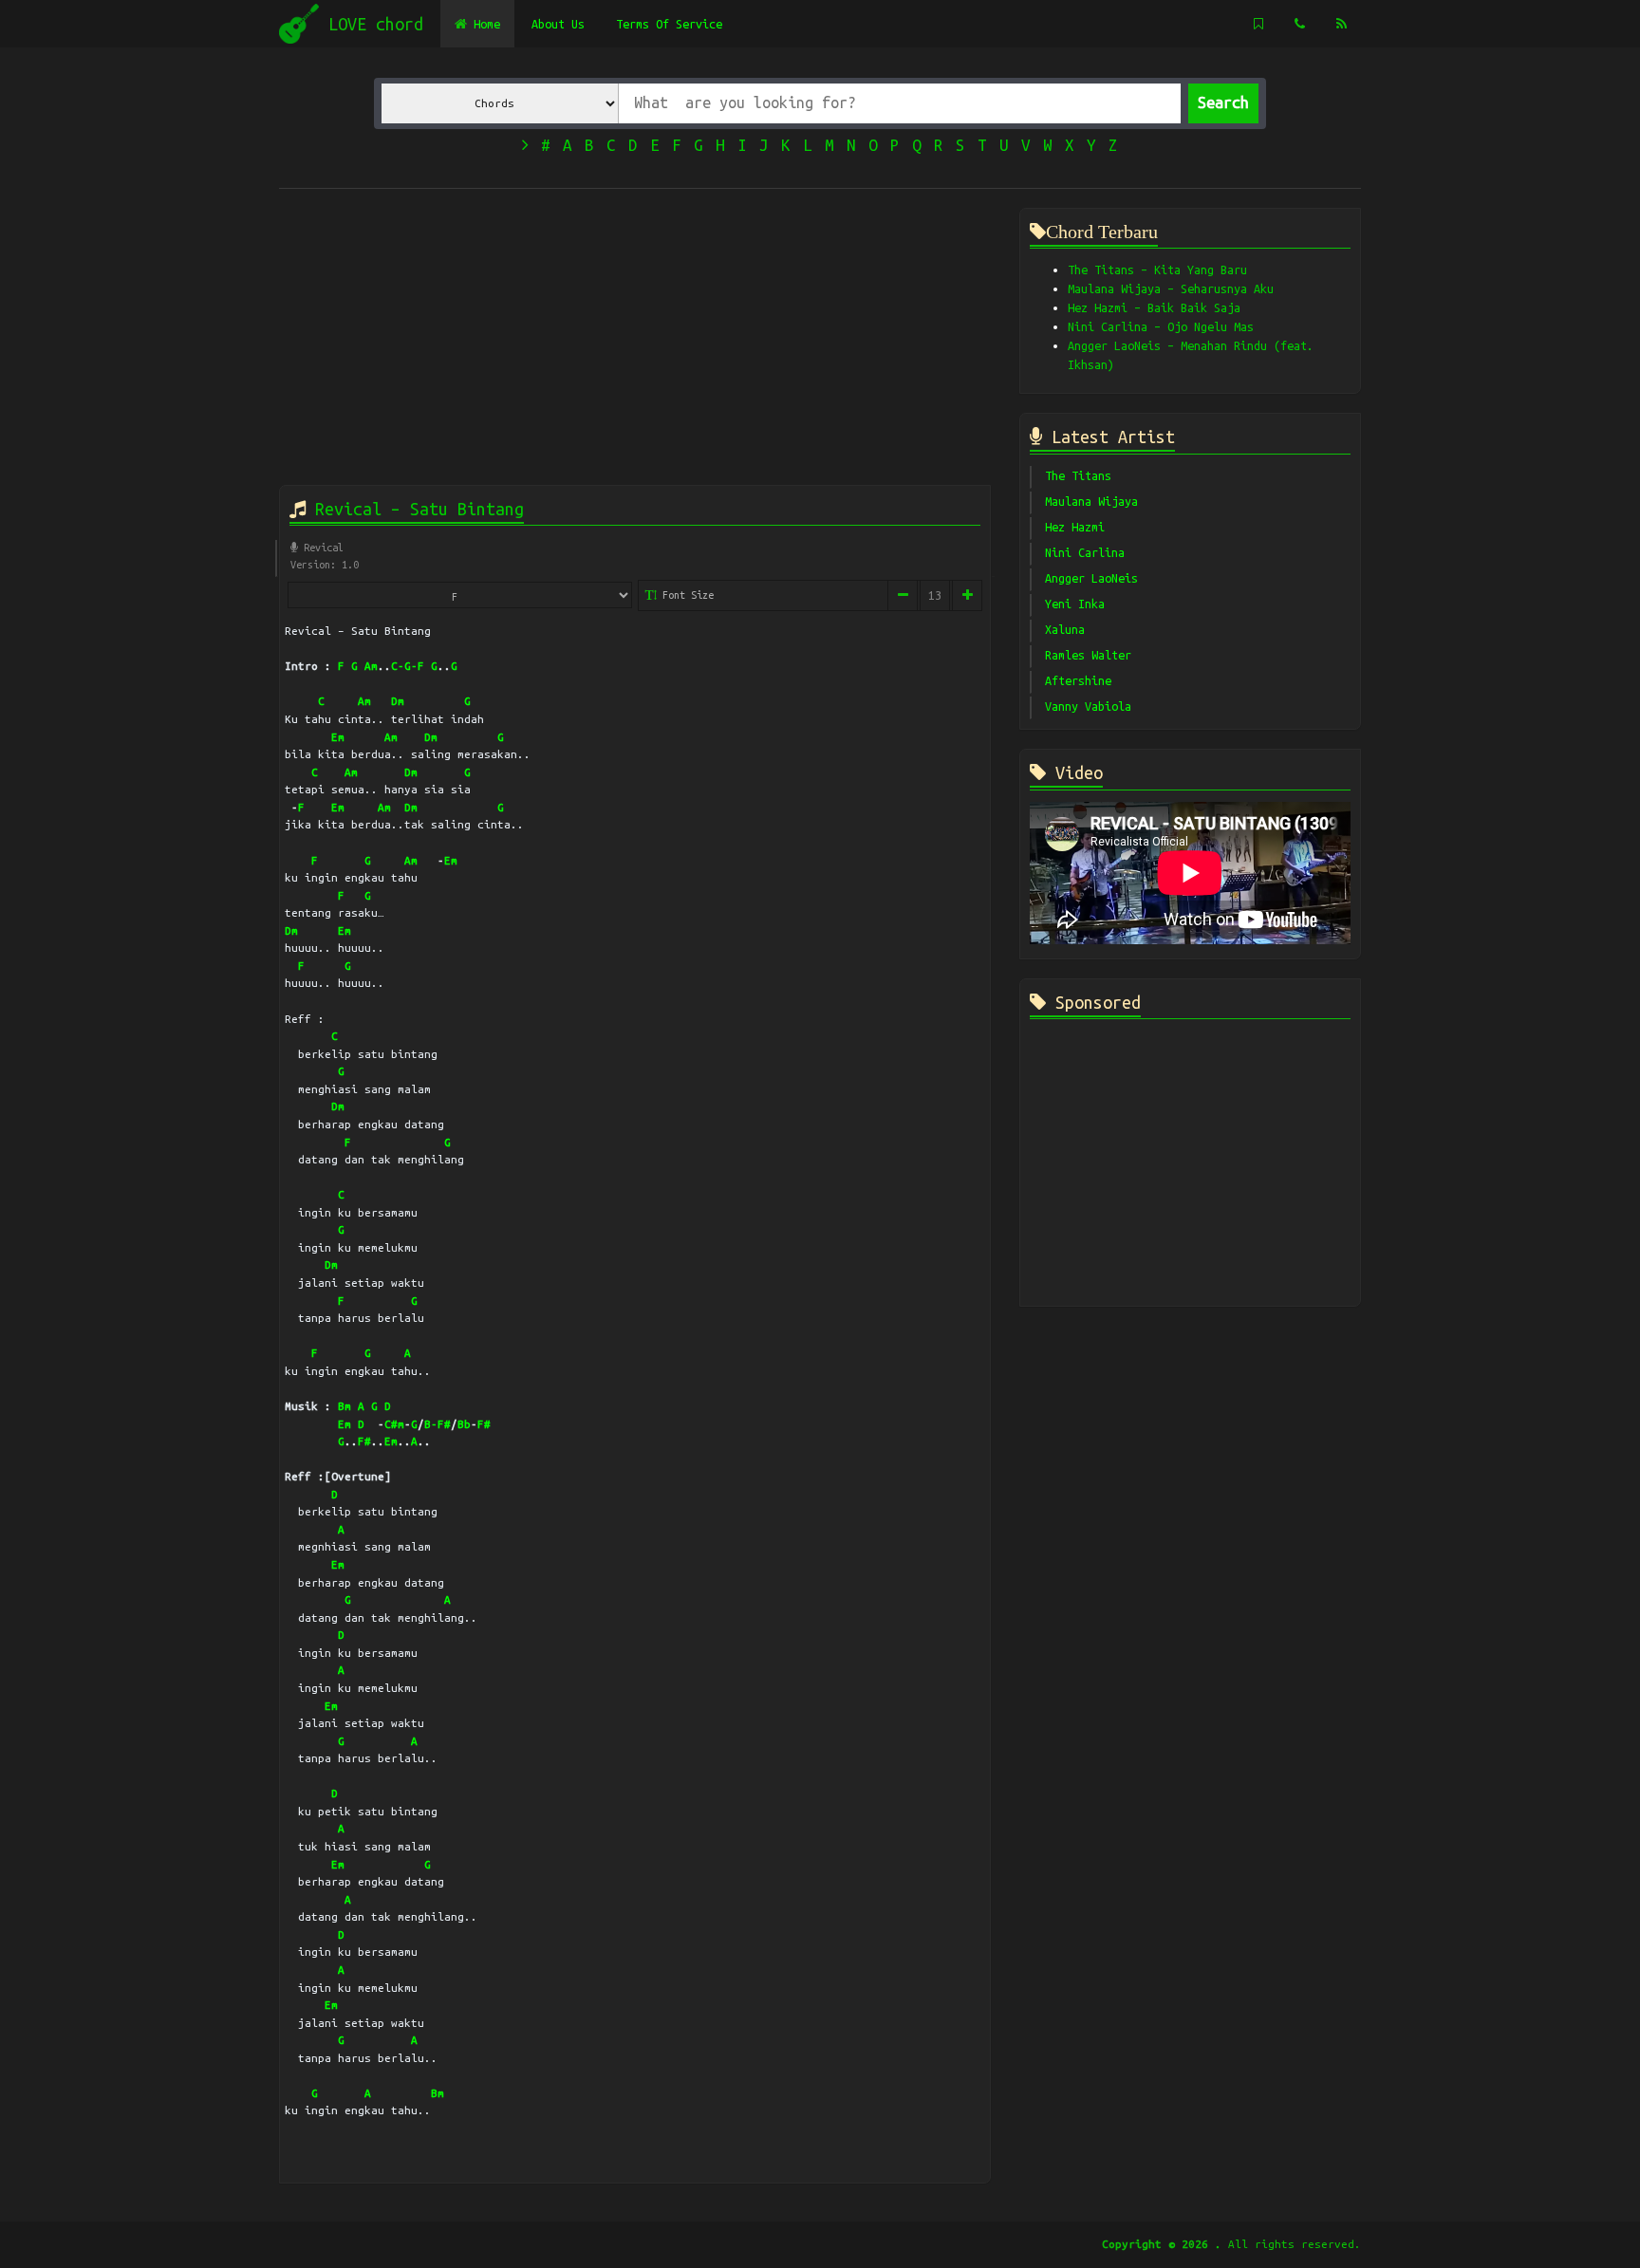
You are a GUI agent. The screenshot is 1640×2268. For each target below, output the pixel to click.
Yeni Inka (1075, 604)
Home (484, 24)
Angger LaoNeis (1091, 578)
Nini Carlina (1085, 552)
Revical (321, 548)
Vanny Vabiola (1088, 706)
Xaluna (1065, 629)
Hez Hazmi (1075, 527)
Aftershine (1078, 680)
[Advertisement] (635, 341)
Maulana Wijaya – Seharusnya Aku (1171, 288)
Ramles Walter (1088, 655)
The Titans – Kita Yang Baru (1157, 270)
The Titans (1078, 475)
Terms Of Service (669, 24)
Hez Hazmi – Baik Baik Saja (1154, 307)
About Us (558, 24)
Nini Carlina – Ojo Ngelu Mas (1161, 326)
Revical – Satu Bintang (415, 509)
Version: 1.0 (325, 565)
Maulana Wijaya (1091, 501)
